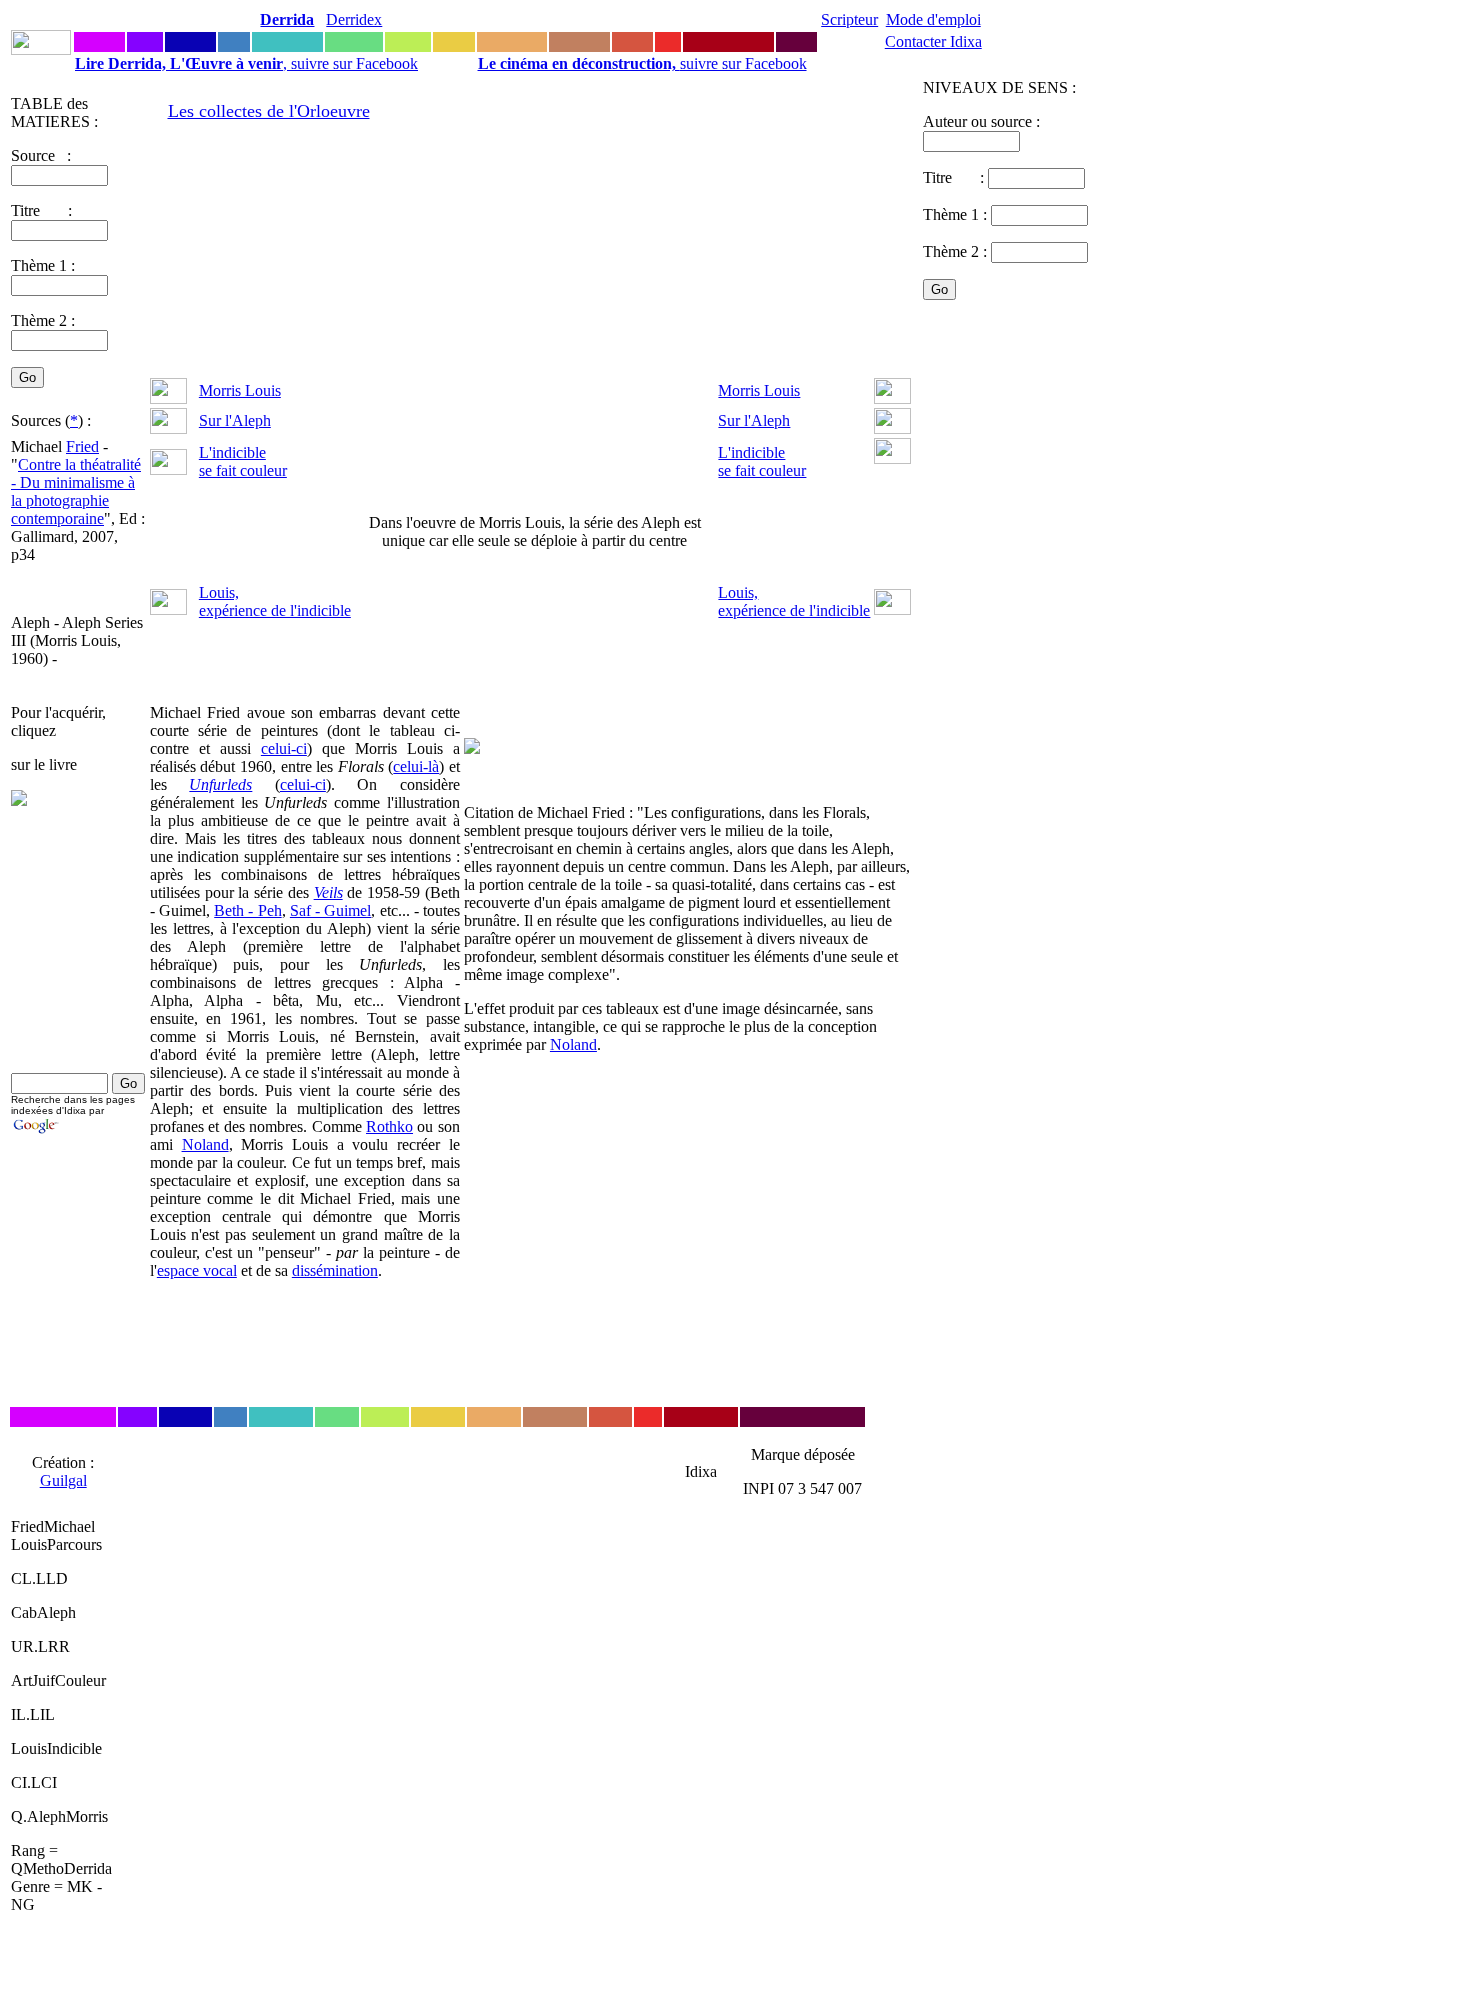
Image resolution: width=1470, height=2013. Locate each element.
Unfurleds (220, 784)
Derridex (354, 19)
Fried (82, 446)
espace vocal (197, 1270)
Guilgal (63, 1480)
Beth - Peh (247, 910)
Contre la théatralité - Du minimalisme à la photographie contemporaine (76, 491)
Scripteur (849, 19)
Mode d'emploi (933, 19)
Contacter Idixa (933, 41)
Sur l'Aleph (235, 420)
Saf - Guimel (330, 910)
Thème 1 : (43, 265)
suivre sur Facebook (642, 63)
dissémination (335, 1270)
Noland (205, 1144)
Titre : (955, 177)
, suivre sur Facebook (246, 63)
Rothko (389, 1126)
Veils (328, 892)
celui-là (416, 766)
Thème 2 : (43, 320)
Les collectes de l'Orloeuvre (269, 111)
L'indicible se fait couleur (243, 461)
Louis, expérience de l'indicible (275, 601)
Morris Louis (240, 390)
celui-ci (284, 748)
